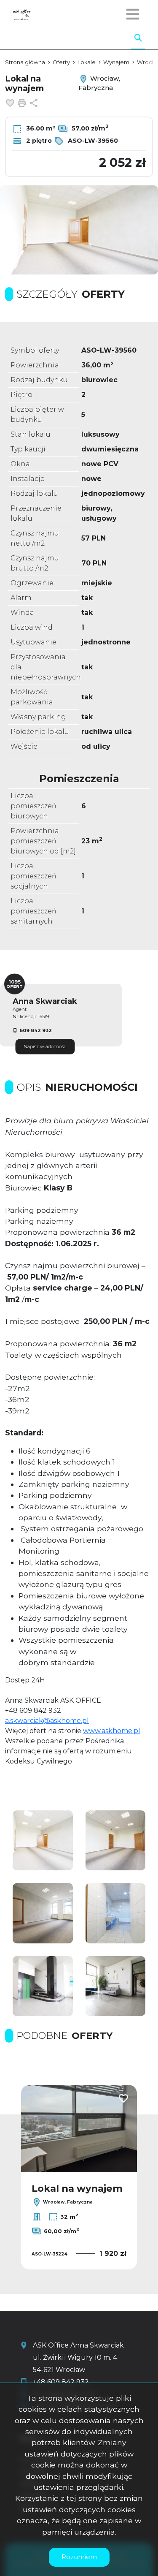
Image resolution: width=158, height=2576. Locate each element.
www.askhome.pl (112, 1731)
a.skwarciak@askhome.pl (47, 1721)
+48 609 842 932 (61, 2382)
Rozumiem (79, 2557)
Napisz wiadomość (45, 1046)
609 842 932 (36, 1030)
